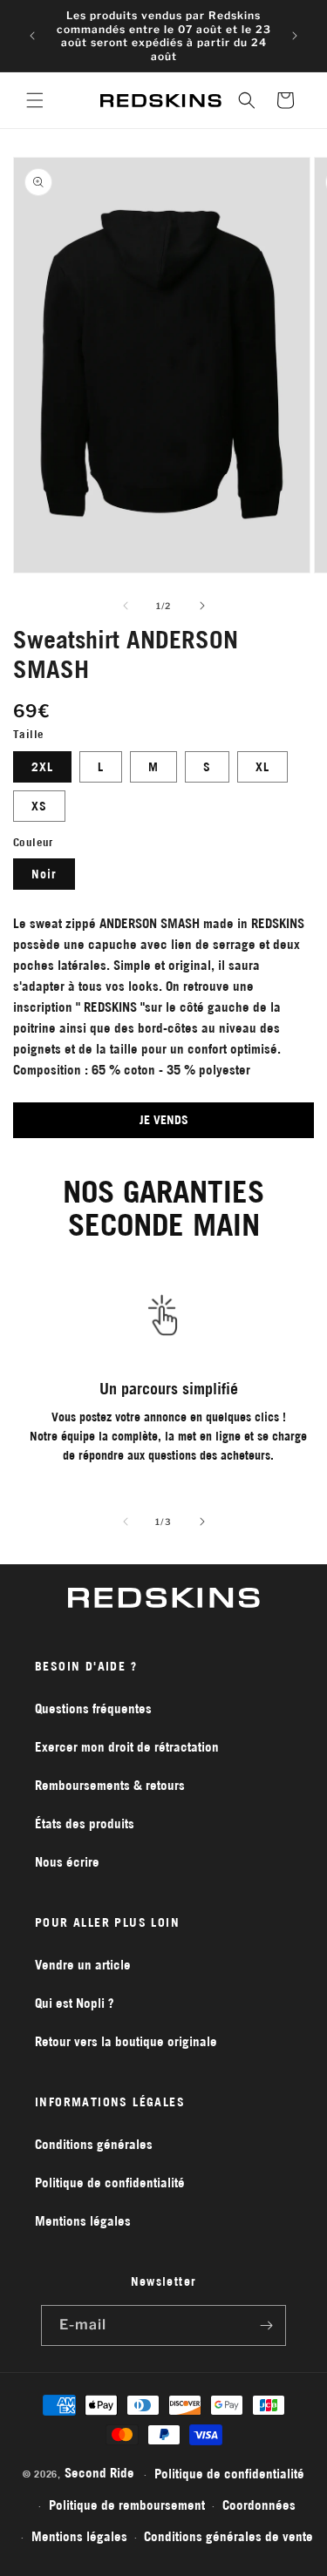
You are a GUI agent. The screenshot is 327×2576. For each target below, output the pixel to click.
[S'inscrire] (266, 2325)
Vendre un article (83, 1965)
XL (262, 767)
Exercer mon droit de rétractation (127, 1747)
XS (39, 806)
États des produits (85, 1824)
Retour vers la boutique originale (126, 2041)
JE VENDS (164, 1120)
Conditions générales (94, 2144)
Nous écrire (67, 1862)
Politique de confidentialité (110, 2183)
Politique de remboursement (127, 2505)
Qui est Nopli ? (75, 2003)
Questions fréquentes (93, 1708)
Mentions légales (83, 2221)
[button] (35, 100)
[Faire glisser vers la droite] (202, 606)
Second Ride (99, 2473)
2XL (42, 767)
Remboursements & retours (110, 1785)
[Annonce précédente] (32, 36)
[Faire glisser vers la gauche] (126, 606)
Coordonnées (259, 2505)
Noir (44, 874)
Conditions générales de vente (228, 2536)
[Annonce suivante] (295, 36)
